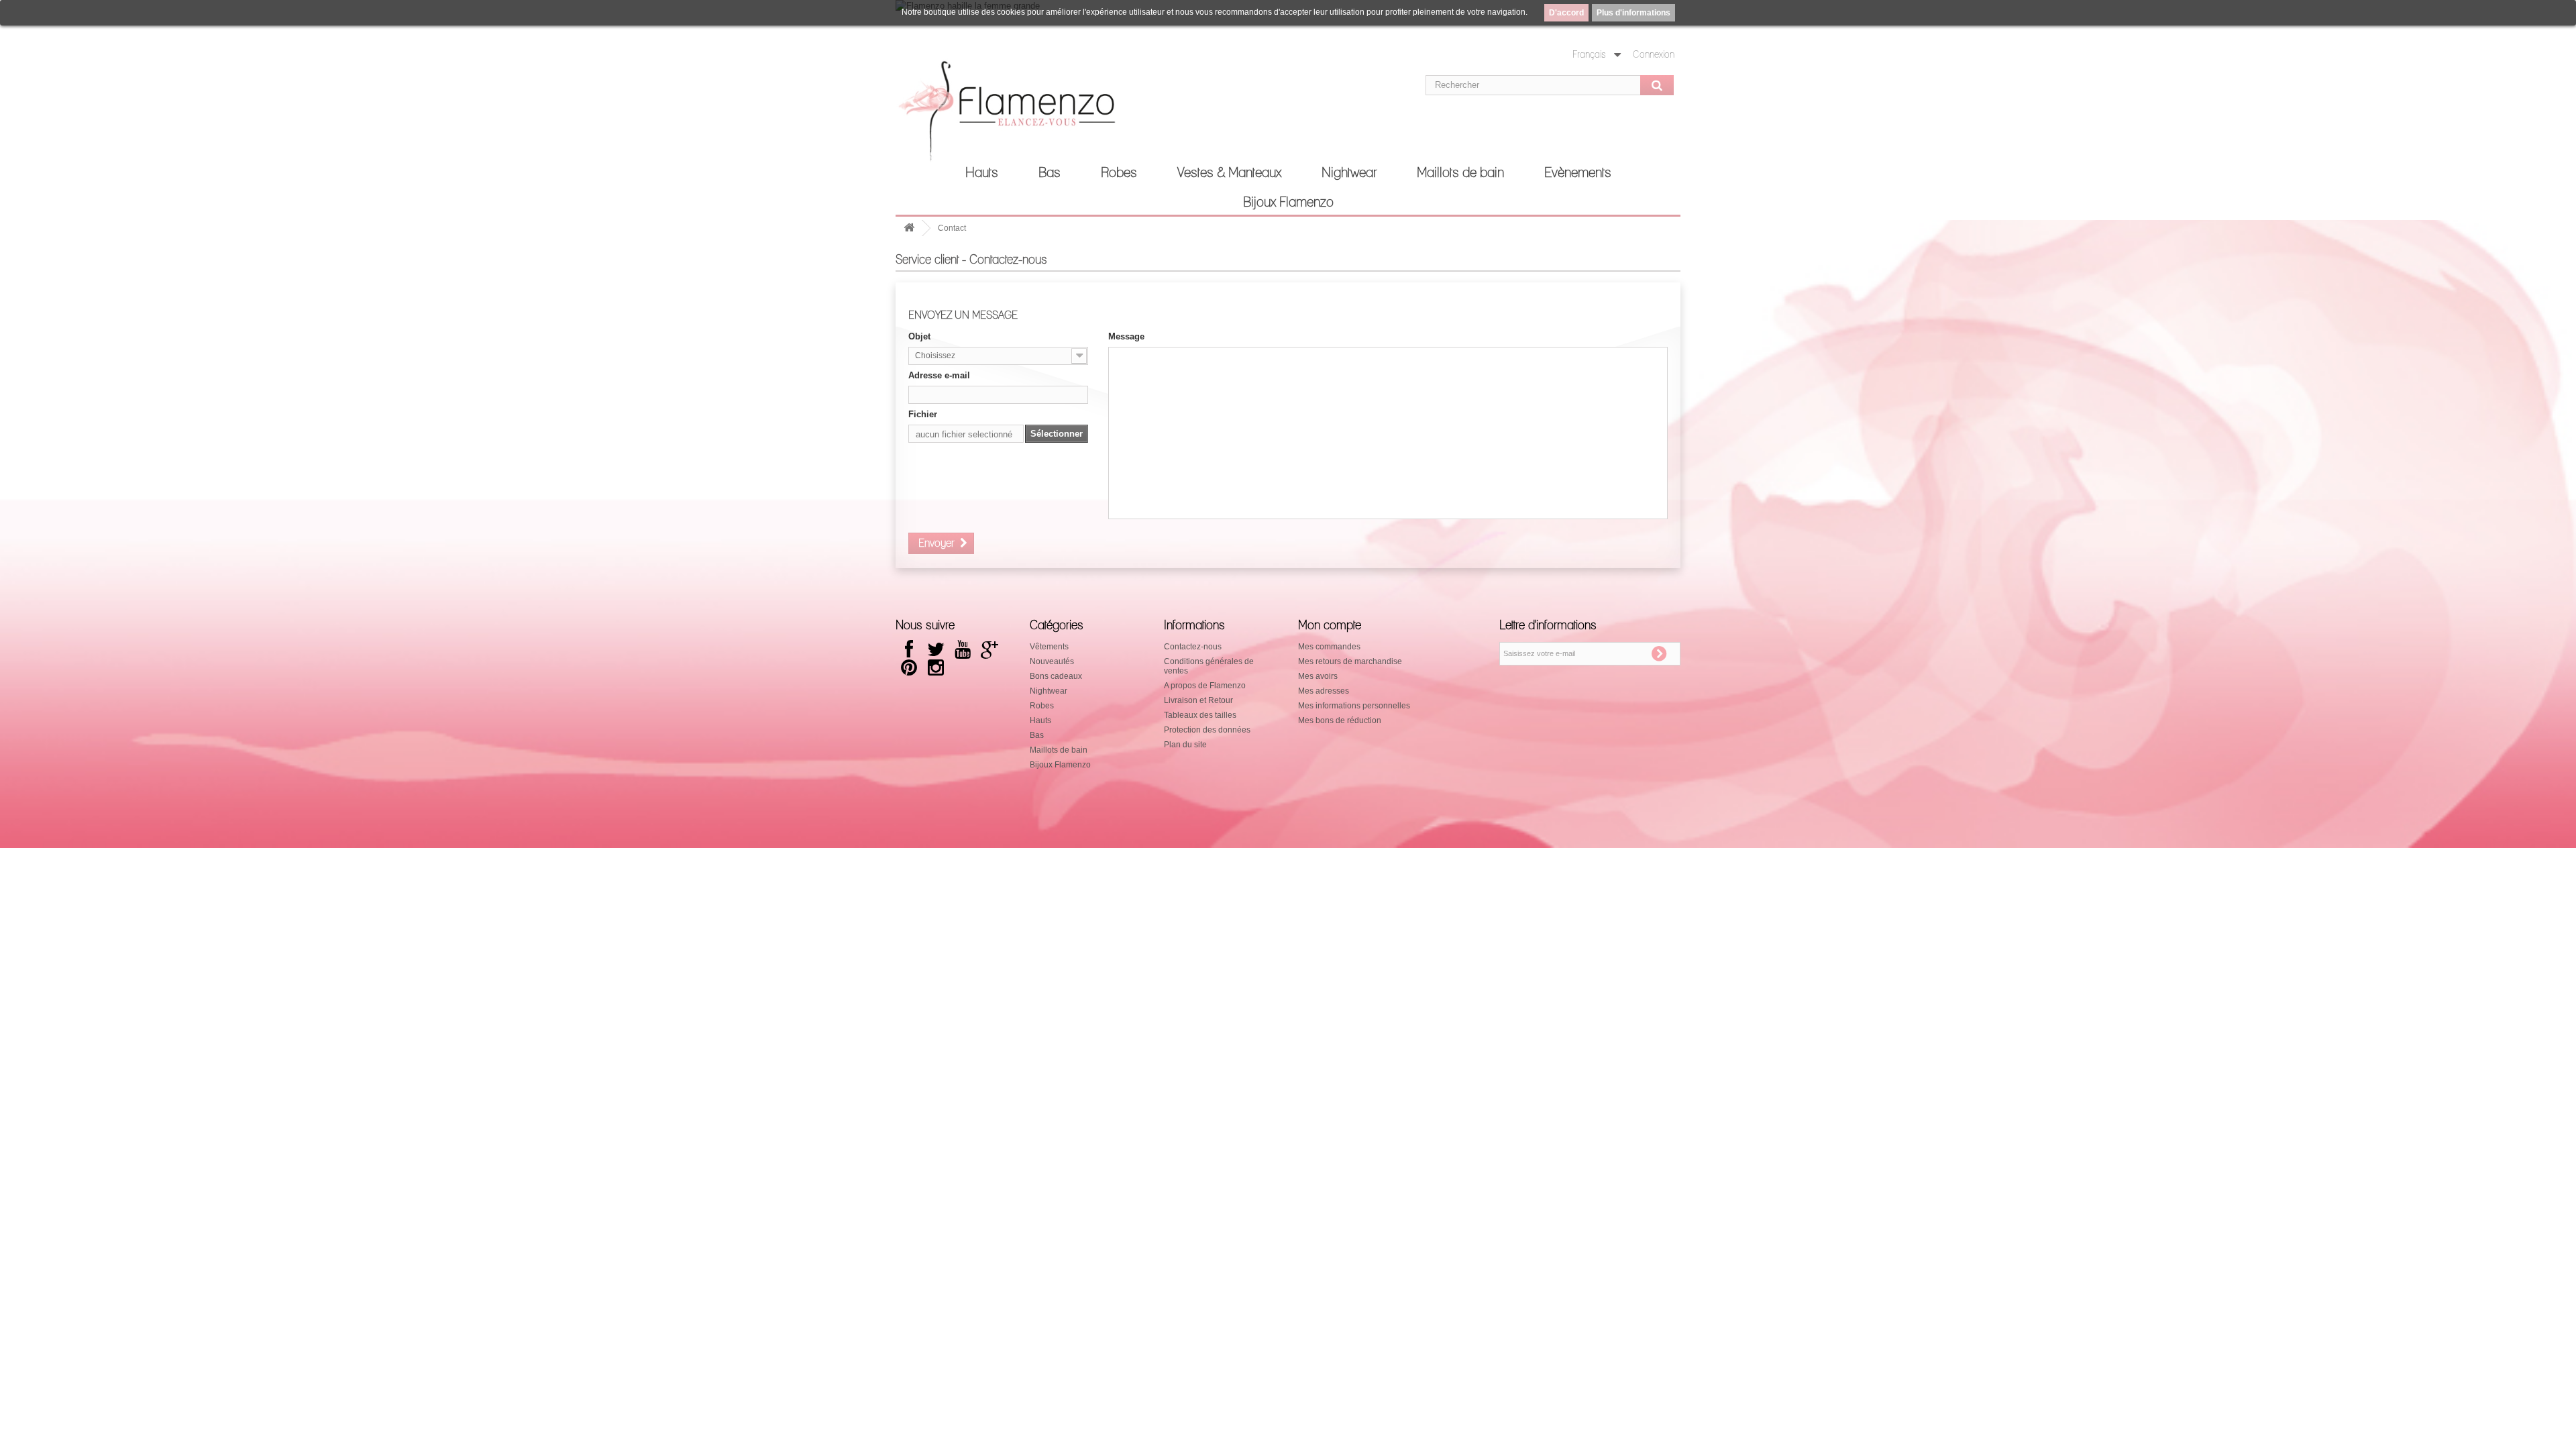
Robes (1119, 173)
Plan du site (1185, 745)
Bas (1050, 173)
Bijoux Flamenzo (1288, 203)
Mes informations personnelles (1354, 706)
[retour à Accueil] (909, 228)
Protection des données (1207, 730)
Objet (919, 336)
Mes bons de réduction (1340, 720)
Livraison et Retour (1198, 700)
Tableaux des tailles (1200, 715)
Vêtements (1049, 647)
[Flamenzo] (1020, 115)
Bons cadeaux (1056, 676)
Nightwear (1349, 173)
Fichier (923, 414)
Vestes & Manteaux (1229, 173)
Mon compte (1330, 626)
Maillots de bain (1460, 173)
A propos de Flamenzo (1205, 686)
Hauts (982, 173)
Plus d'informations (1633, 13)
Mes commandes (1329, 647)
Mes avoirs (1318, 676)
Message (1126, 336)
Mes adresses (1324, 691)
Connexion (1654, 55)
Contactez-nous (1193, 647)
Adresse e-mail (939, 375)
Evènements (1578, 173)
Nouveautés (1052, 661)
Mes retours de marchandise (1350, 661)
